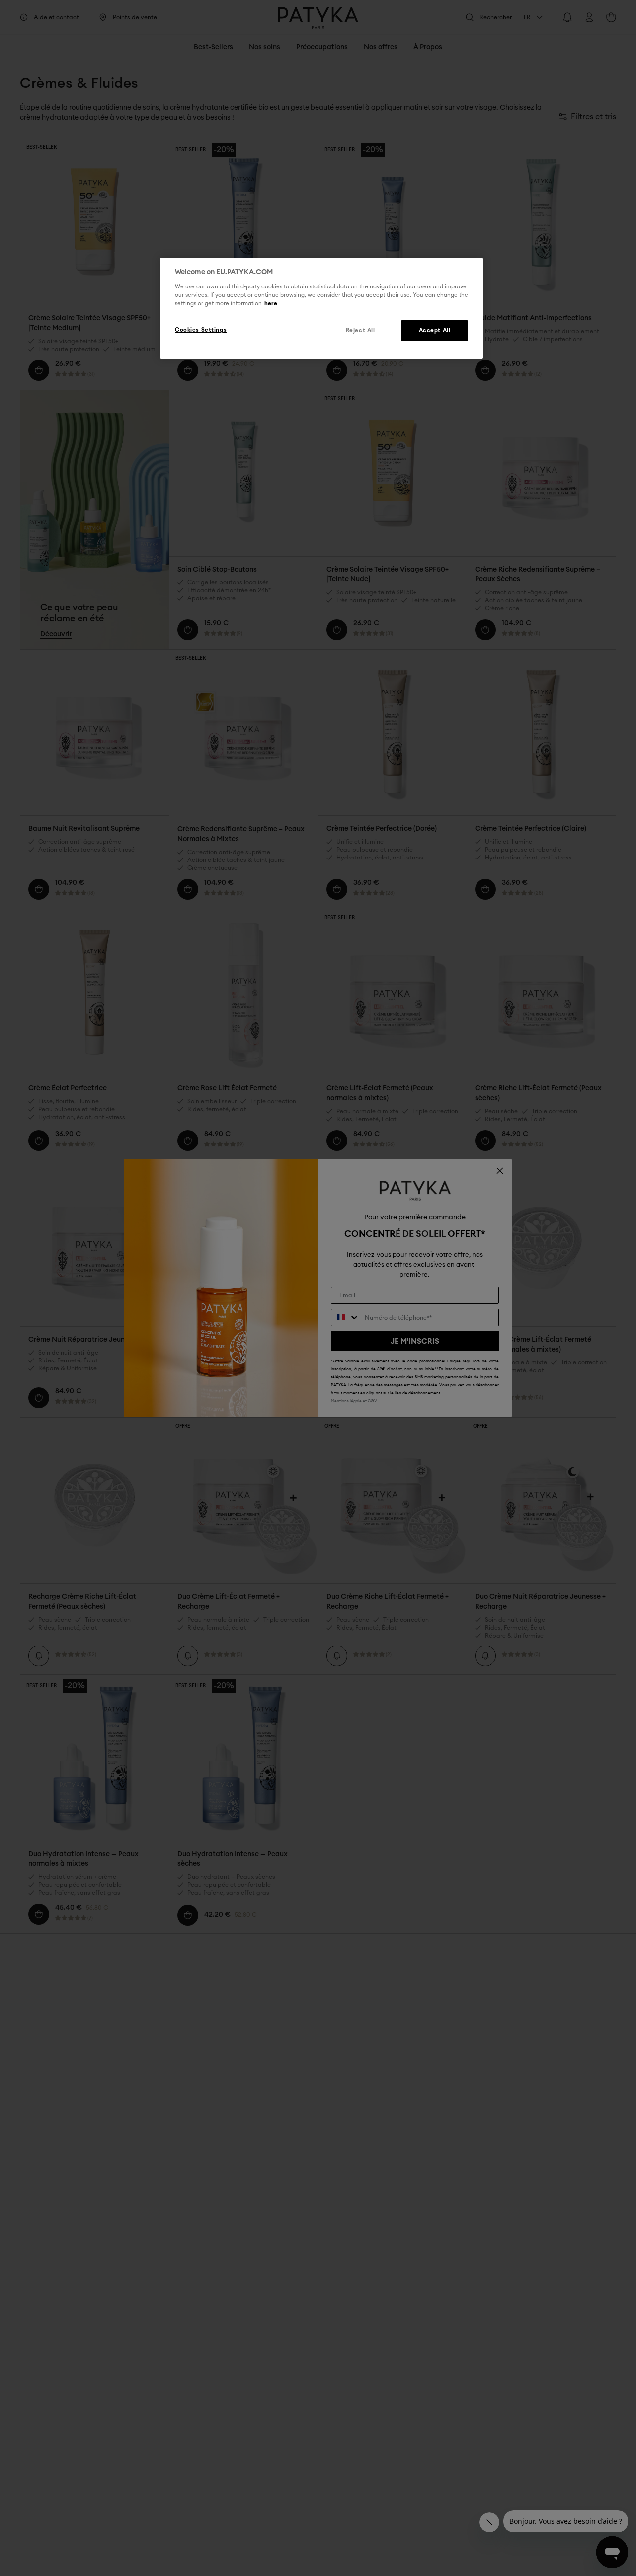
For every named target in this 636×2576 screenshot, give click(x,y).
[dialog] (321, 308)
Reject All (360, 330)
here (271, 304)
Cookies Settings (201, 330)
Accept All (435, 330)
